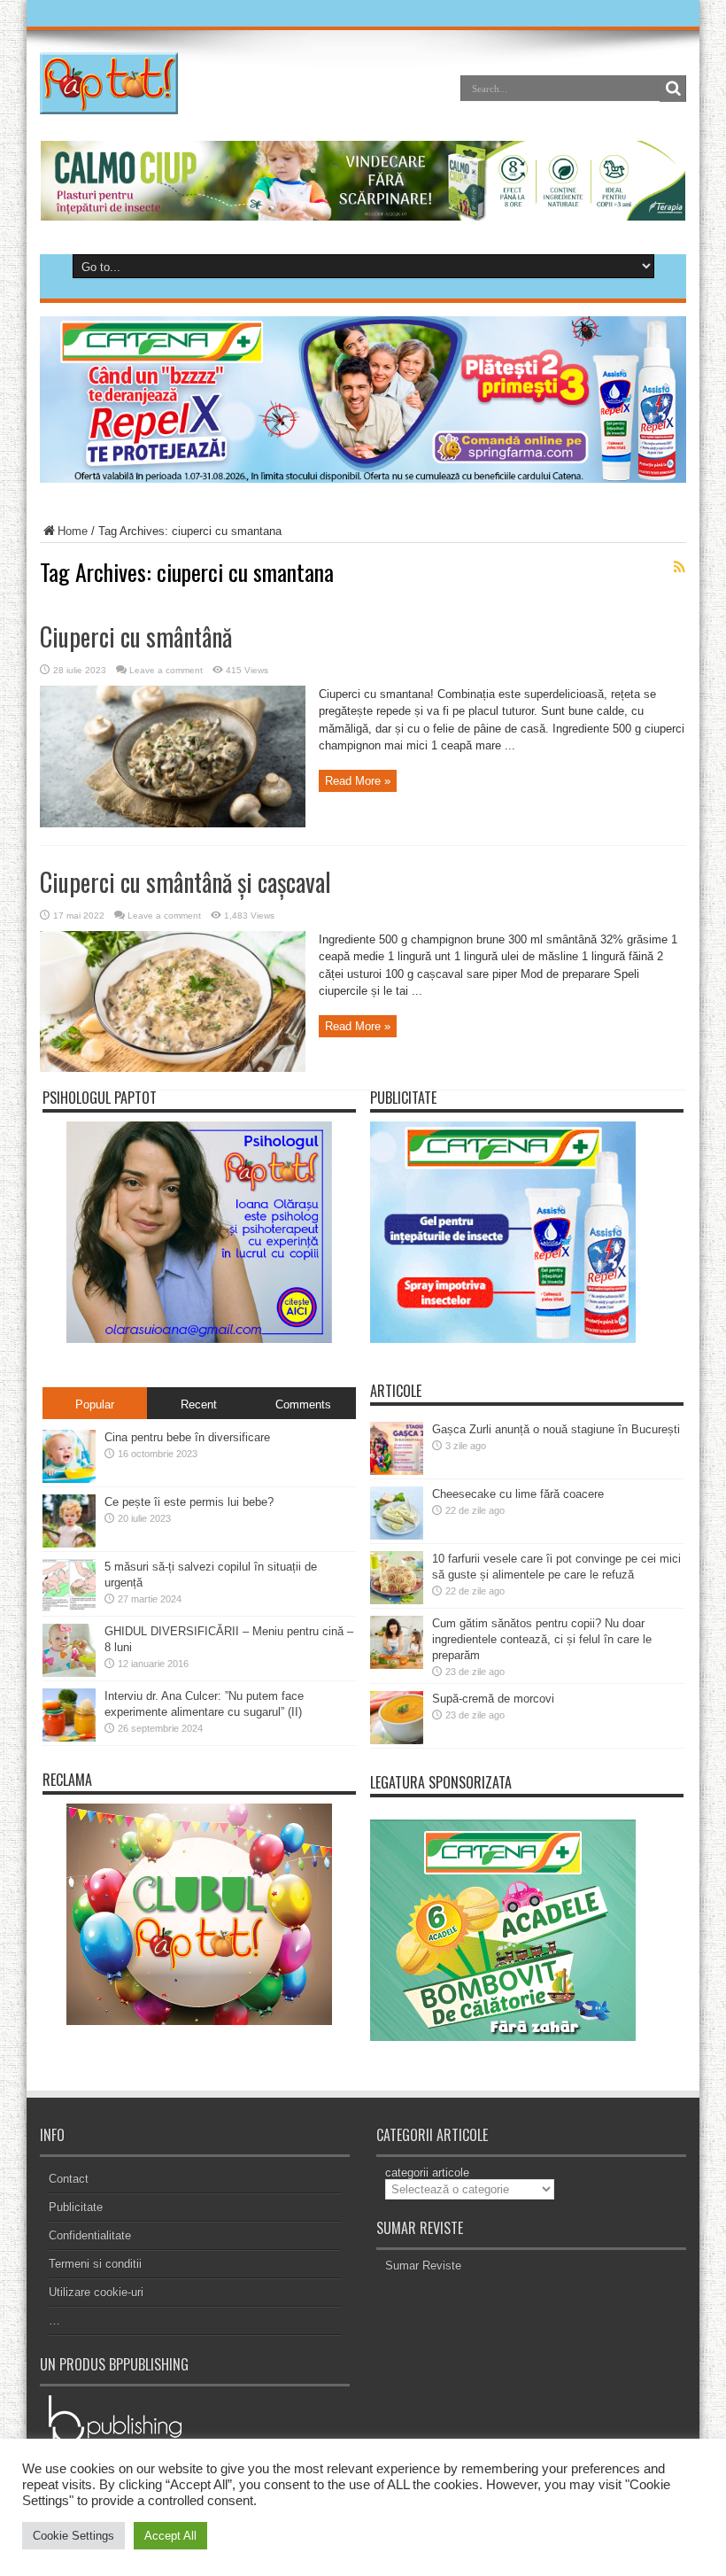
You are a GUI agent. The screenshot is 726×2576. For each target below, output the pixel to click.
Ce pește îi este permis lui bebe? (189, 1502)
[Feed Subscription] (679, 567)
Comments (303, 1404)
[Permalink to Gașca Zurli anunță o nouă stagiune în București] (397, 1471)
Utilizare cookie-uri (96, 2292)
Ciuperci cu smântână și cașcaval (185, 882)
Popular (95, 1404)
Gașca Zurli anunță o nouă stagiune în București (556, 1429)
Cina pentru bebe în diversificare (187, 1437)
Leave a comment (166, 670)
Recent (199, 1404)
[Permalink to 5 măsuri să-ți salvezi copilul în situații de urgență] (69, 1608)
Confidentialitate (90, 2235)
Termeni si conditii (95, 2264)
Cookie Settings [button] (73, 2536)
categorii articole (427, 2173)
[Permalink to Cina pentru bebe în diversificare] (69, 1479)
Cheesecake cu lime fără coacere (518, 1494)
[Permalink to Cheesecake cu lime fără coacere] (397, 1536)
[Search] (673, 89)
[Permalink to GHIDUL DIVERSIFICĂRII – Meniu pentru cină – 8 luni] (69, 1673)
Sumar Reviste (423, 2266)
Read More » (358, 781)
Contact (69, 2179)
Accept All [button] (170, 2536)
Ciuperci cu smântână (136, 636)
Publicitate (76, 2207)
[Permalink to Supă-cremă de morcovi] (397, 1740)
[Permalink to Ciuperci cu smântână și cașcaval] (173, 1068)
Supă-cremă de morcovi (493, 1699)
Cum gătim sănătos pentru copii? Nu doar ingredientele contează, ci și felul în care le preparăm (542, 1639)
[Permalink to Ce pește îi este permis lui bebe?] (69, 1544)
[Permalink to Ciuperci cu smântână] (173, 823)
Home (73, 531)
